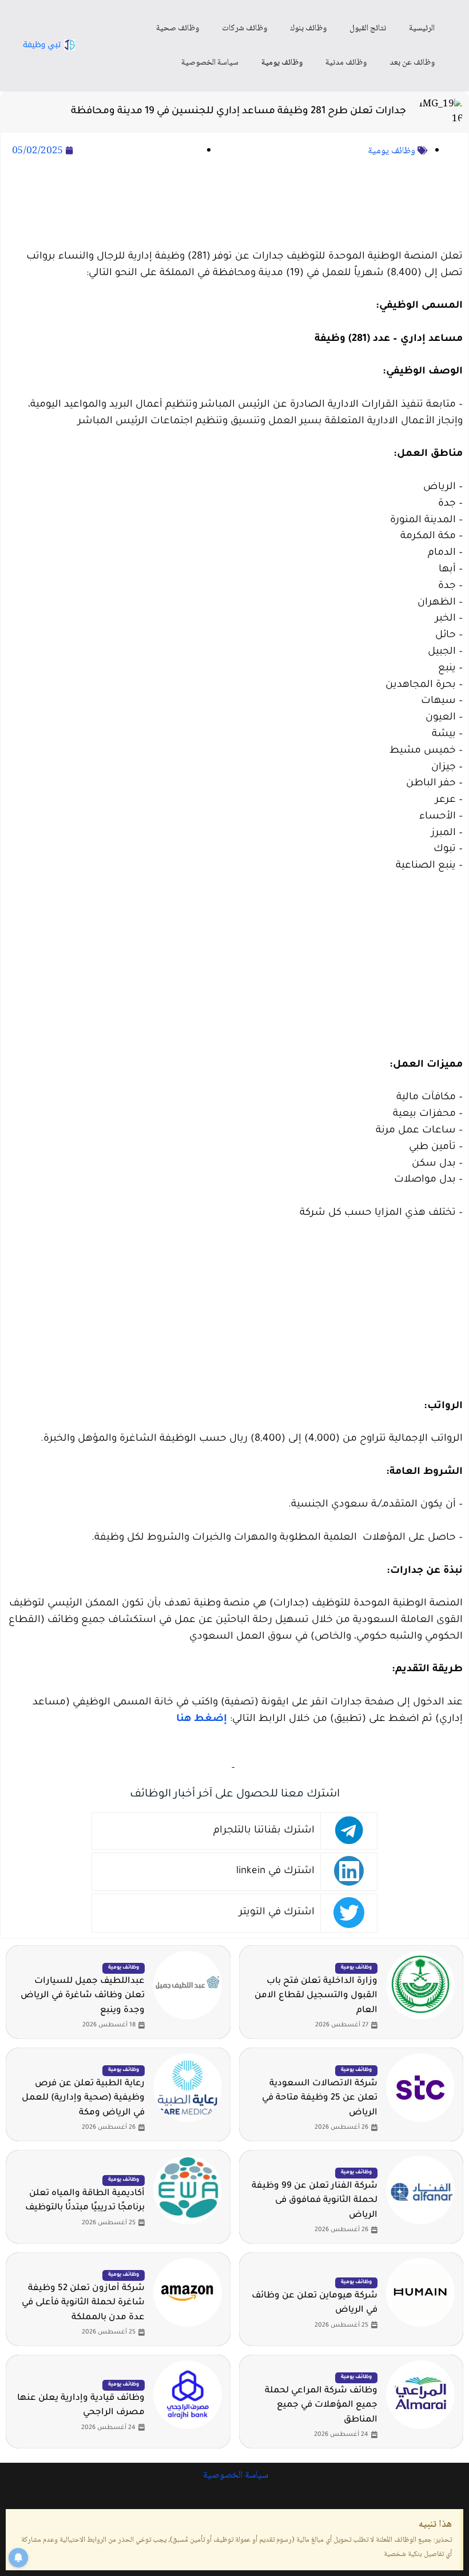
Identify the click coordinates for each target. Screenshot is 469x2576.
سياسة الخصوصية (210, 63)
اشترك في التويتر (277, 1913)
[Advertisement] (234, 205)
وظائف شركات (245, 29)
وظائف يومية (282, 63)
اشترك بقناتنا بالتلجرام (264, 1831)
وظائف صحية (178, 29)
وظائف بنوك (308, 29)
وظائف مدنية (346, 63)
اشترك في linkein (275, 1872)
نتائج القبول (368, 29)
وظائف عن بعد (412, 63)
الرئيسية (422, 29)
